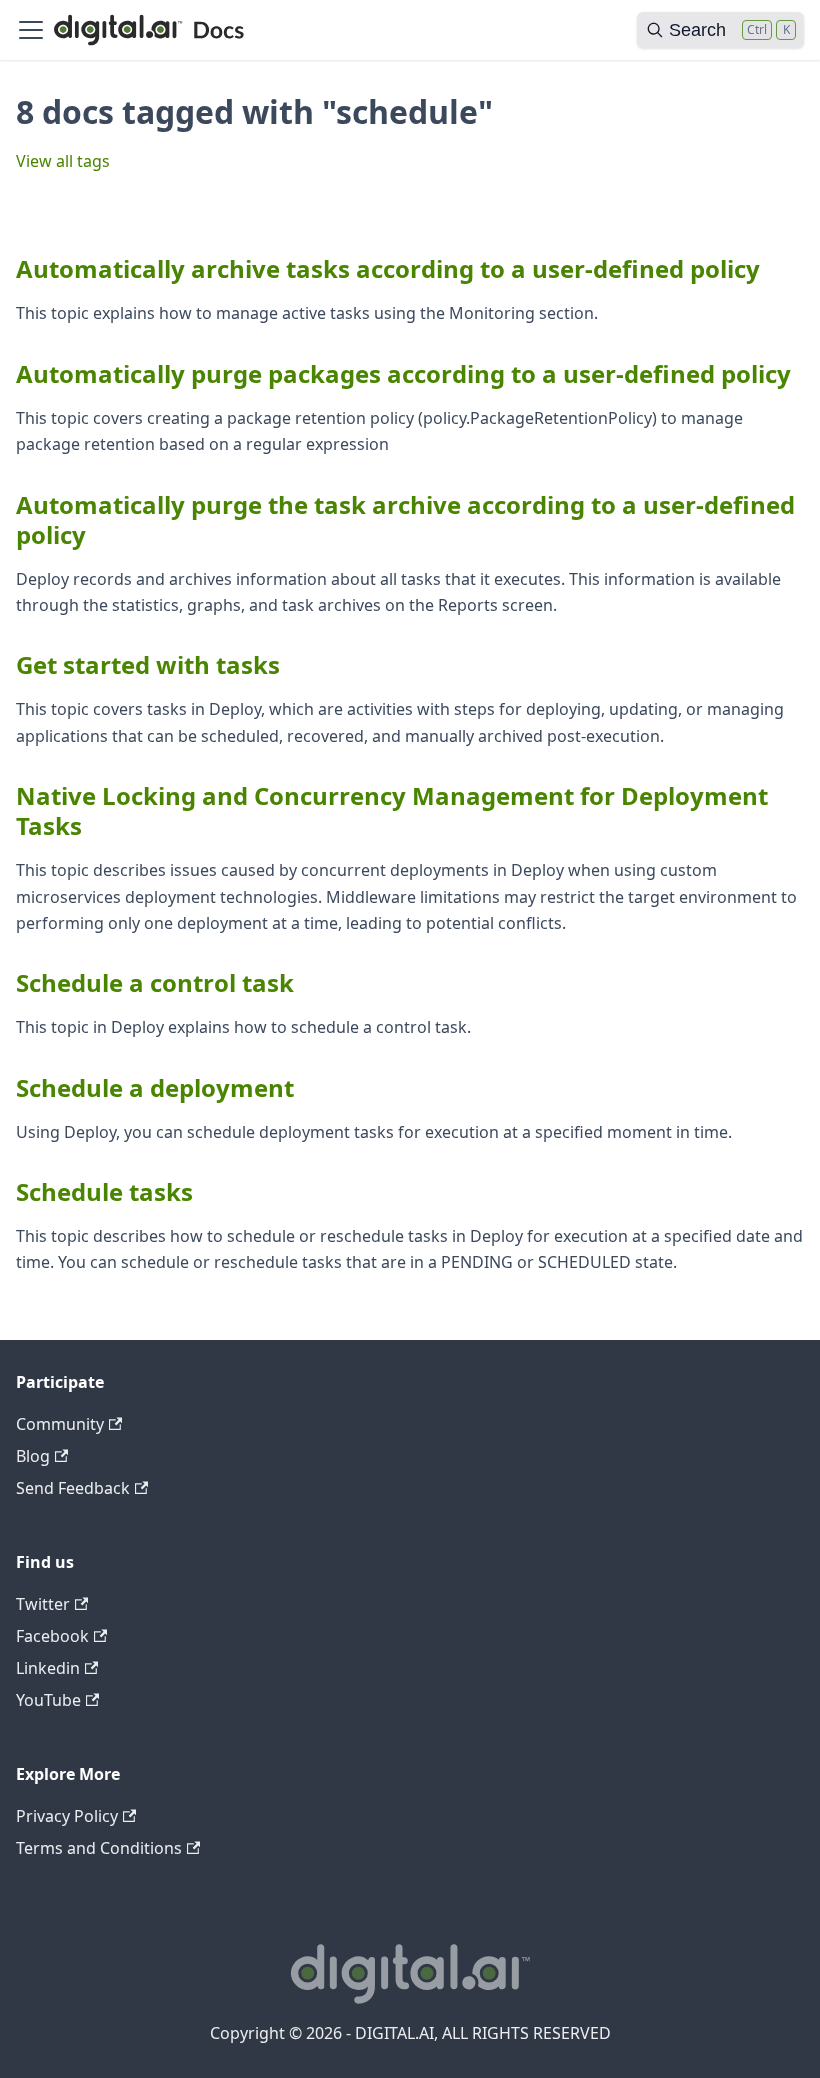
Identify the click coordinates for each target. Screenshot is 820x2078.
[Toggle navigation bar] (31, 30)
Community (60, 1424)
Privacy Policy (67, 1816)
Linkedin (48, 1668)
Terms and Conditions (99, 1848)
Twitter (43, 1604)
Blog (33, 1456)
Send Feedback (73, 1488)
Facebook (52, 1636)
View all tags (63, 161)
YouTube (48, 1700)
